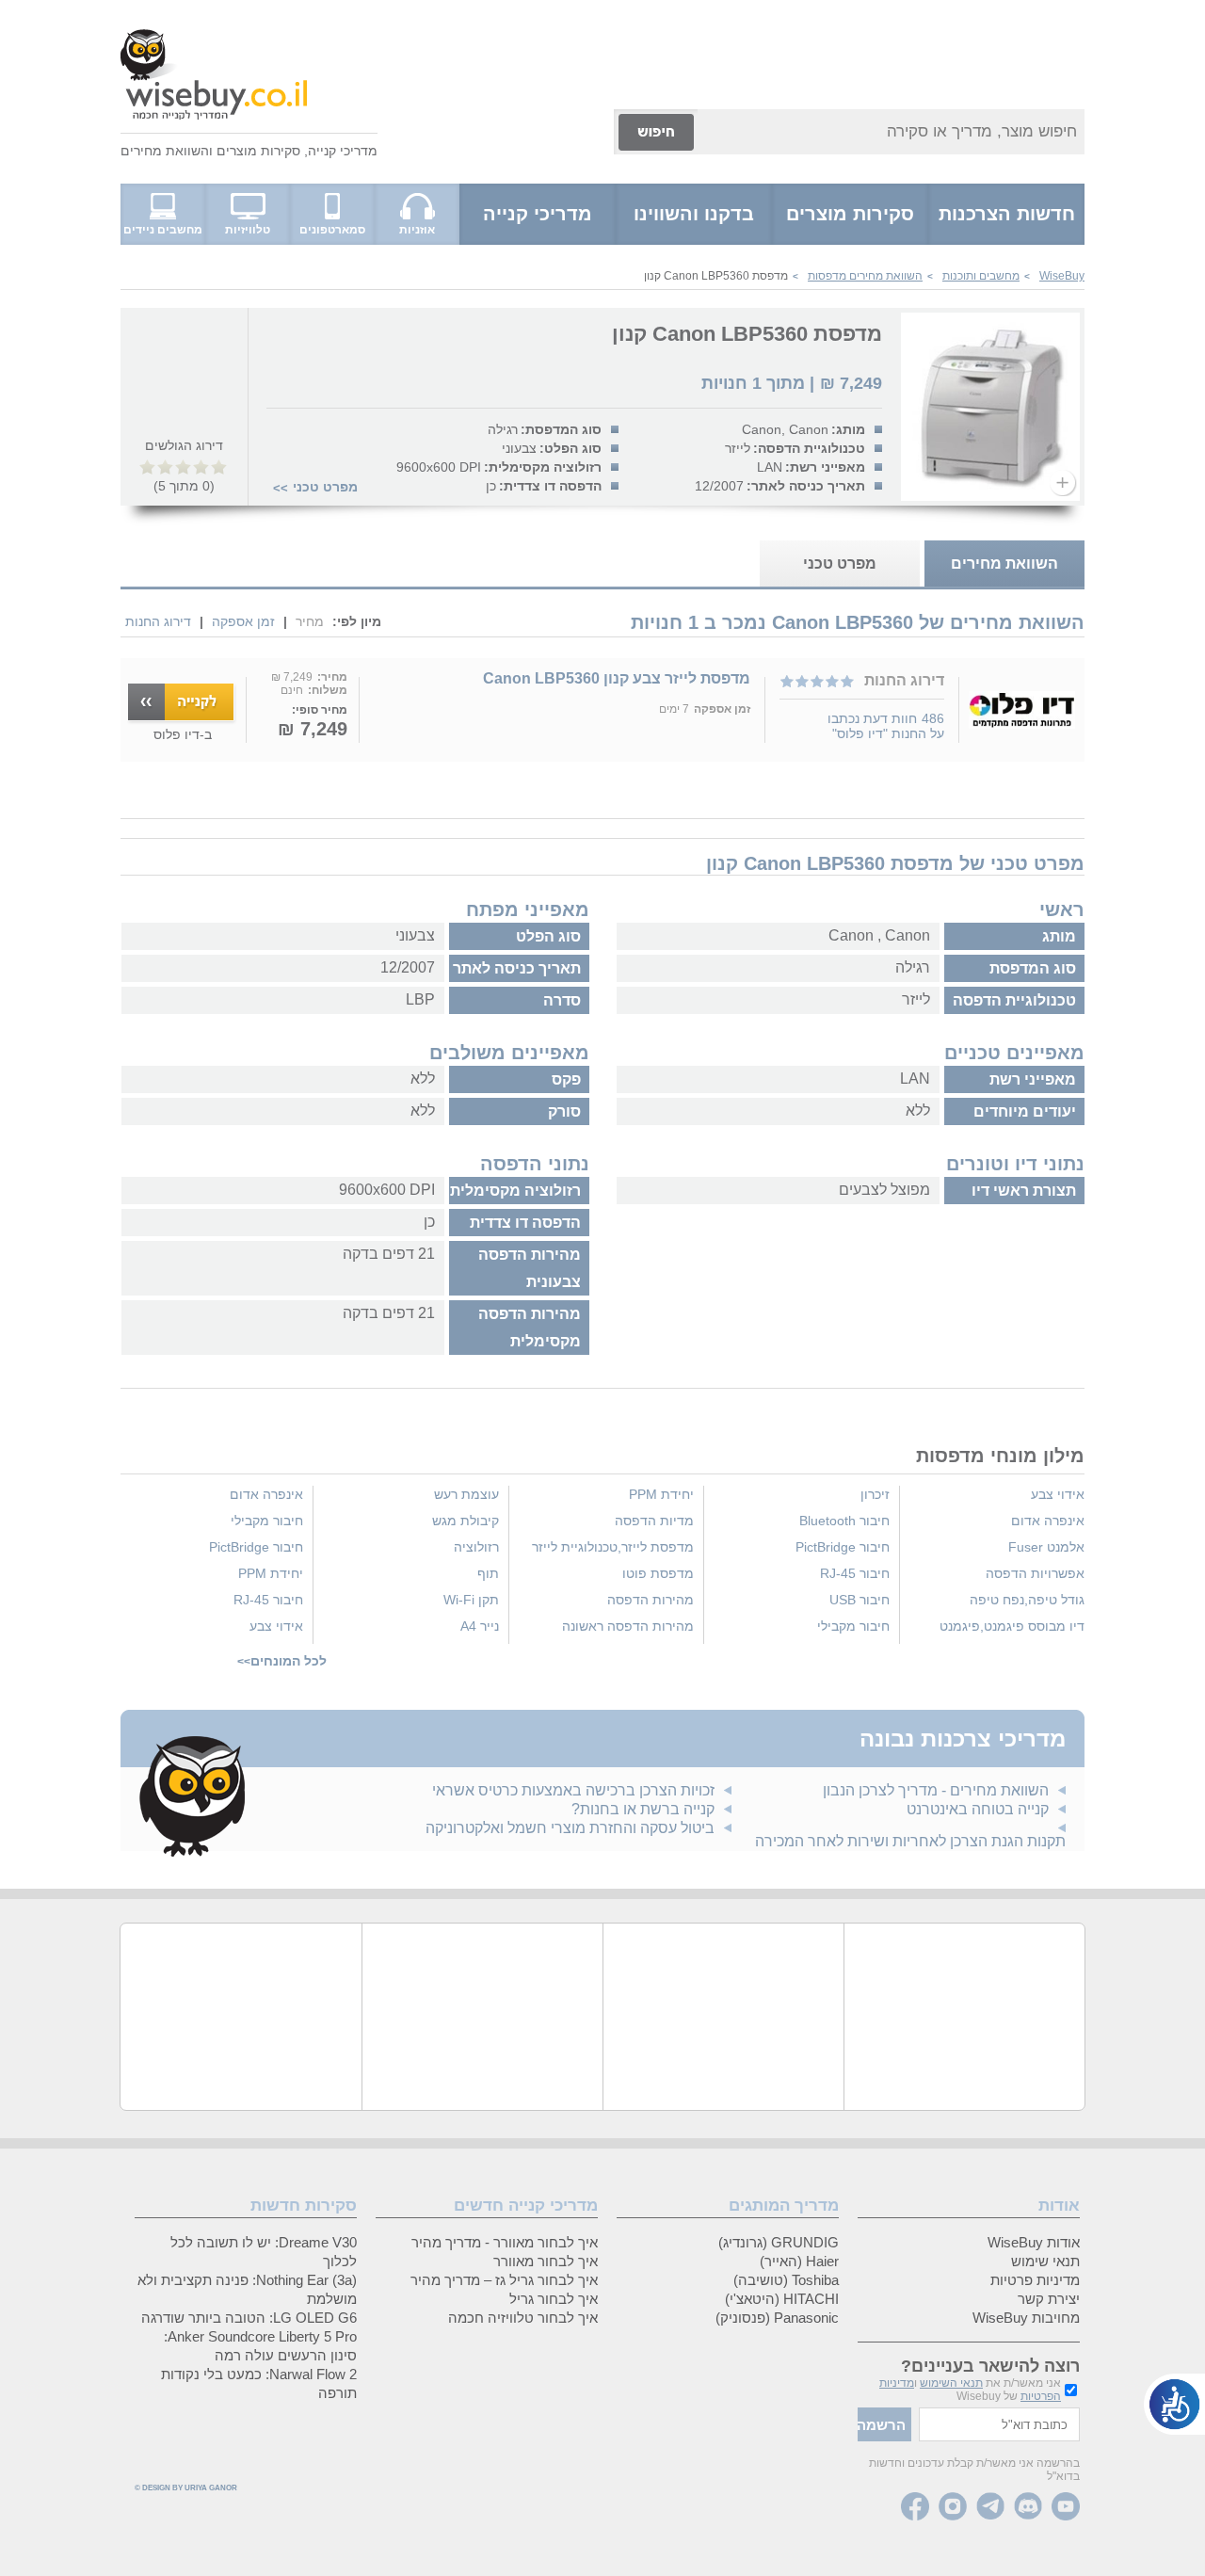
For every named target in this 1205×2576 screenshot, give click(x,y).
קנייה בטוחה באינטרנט (978, 1809)
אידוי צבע (1058, 1494)
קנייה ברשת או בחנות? (643, 1809)
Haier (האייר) (799, 2261)
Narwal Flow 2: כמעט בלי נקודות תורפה (259, 2383)
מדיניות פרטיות (1035, 2280)
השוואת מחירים (165, 151)
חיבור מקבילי (853, 1626)
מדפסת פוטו (658, 1573)
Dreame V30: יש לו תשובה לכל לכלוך (264, 2252)
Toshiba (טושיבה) (786, 2280)
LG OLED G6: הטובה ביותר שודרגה (249, 2318)
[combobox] (891, 132)
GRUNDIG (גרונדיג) (779, 2242)
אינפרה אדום (1048, 1521)
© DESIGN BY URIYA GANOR (186, 2488)
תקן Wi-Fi (471, 1600)
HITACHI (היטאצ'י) (782, 2299)
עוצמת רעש (466, 1494)
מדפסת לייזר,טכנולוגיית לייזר (613, 1547)
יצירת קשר (1049, 2299)
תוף (488, 1573)
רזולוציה (476, 1547)
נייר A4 (480, 1626)
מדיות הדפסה (654, 1521)
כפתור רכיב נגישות (1174, 2404)
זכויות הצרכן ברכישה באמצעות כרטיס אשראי (573, 1790)
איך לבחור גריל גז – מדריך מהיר (504, 2280)
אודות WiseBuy (1034, 2242)
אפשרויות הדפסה (1035, 1573)
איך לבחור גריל (554, 2299)
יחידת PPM (661, 1494)
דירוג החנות (158, 621)
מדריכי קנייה (343, 151)
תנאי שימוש (1045, 2261)
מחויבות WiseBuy (1026, 2318)
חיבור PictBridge (843, 1547)
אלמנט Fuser (1046, 1547)
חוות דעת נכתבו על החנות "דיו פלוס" (886, 726)
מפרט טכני (325, 487)
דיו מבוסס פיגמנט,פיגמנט (1012, 1626)
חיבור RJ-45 (855, 1573)
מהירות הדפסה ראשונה (628, 1626)
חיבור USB (860, 1600)
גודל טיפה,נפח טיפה (1027, 1600)
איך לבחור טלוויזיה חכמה (523, 2318)
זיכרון (875, 1494)
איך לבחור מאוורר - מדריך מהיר (505, 2242)
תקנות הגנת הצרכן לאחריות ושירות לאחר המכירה (910, 1841)
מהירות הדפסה (651, 1600)
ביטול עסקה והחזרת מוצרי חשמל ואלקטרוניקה (570, 1828)
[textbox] (999, 2424)
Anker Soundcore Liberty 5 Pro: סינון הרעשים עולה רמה (260, 2346)
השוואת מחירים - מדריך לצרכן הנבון (936, 1790)
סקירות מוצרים (258, 151)
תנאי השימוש (951, 2383)
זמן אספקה (243, 621)
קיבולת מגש (466, 1521)
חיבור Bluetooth (844, 1521)
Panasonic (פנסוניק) (777, 2318)
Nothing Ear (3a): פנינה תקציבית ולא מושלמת (247, 2289)
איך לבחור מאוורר (546, 2261)
